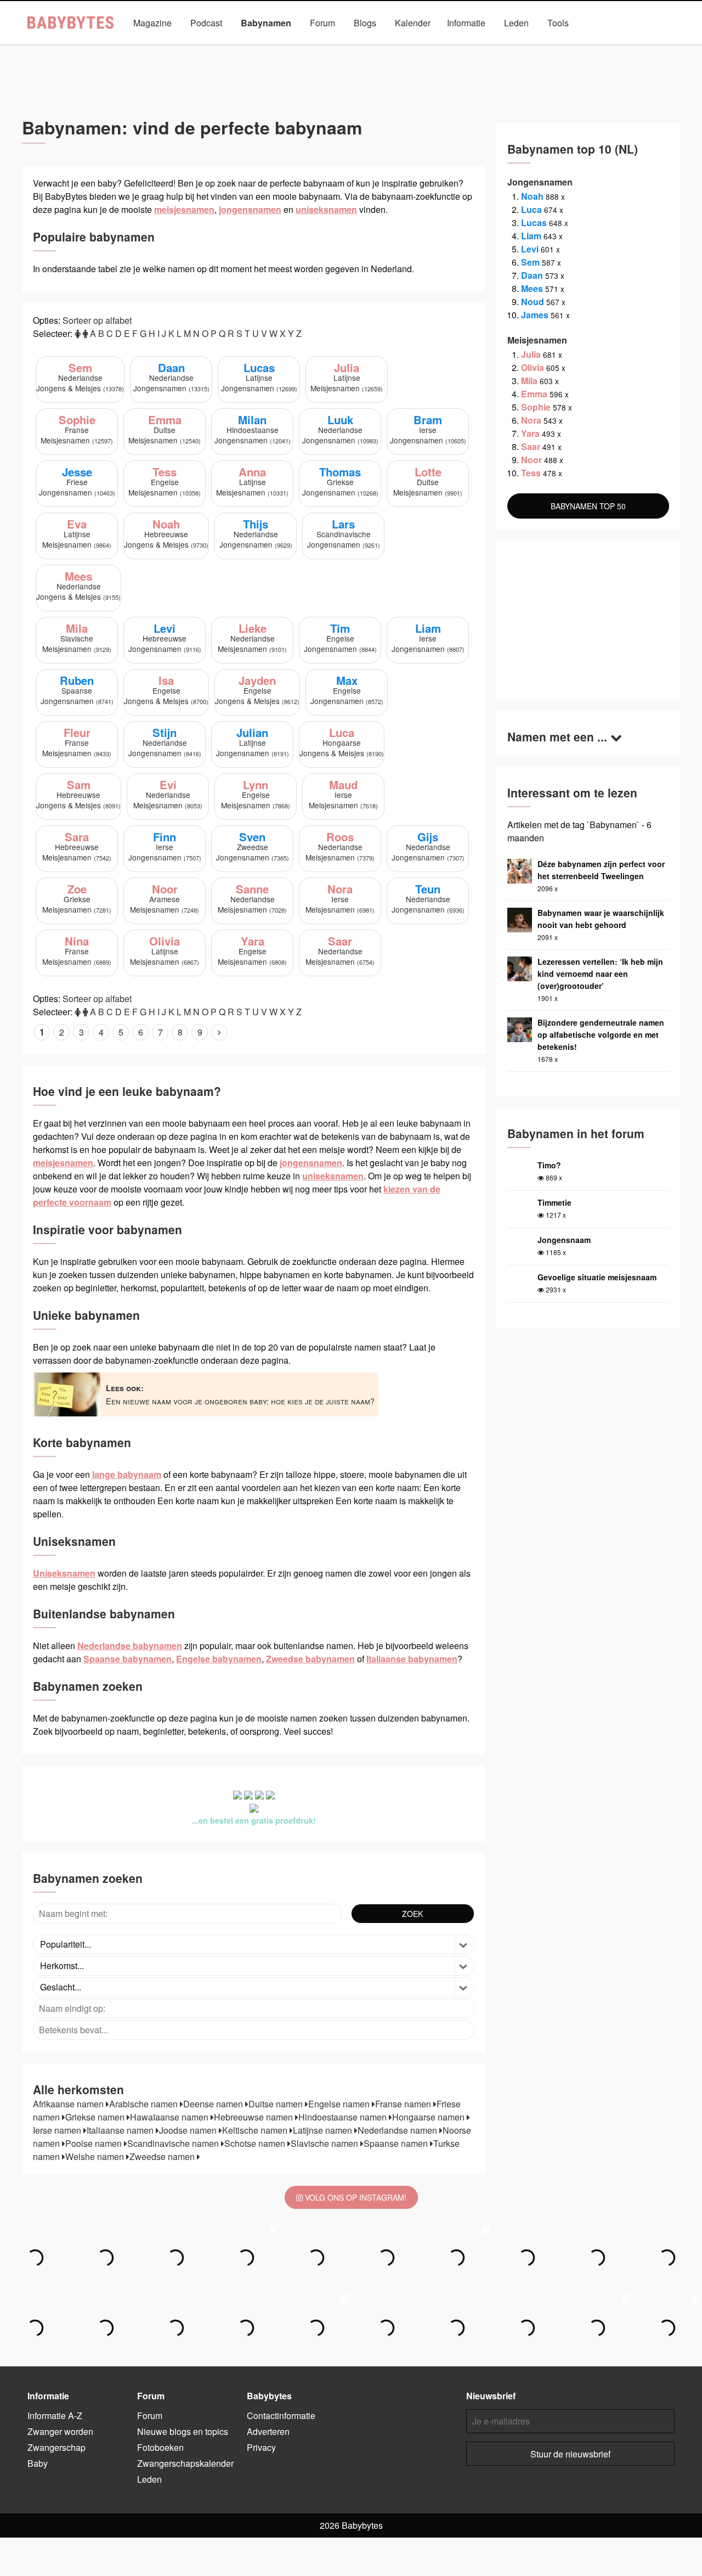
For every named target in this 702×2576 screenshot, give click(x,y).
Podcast (206, 23)
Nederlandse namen (398, 2130)
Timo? (549, 1165)
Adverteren (268, 2431)
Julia (531, 354)
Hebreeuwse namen (254, 2117)
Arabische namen (145, 2104)
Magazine (152, 23)
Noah (532, 196)
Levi (530, 249)
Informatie (466, 23)
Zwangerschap (56, 2447)
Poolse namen (95, 2143)
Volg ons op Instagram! (355, 2197)
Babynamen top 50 (460, 48)
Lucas (534, 223)
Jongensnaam (564, 1240)
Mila (529, 381)
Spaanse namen (397, 2143)
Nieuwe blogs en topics (183, 2431)
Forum (322, 23)
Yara (530, 433)
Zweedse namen (163, 2156)
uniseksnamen (326, 209)
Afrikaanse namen (69, 2104)
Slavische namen (325, 2143)
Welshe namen (96, 2156)
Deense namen (214, 2104)
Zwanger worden (60, 2431)
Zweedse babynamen (310, 1659)
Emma (534, 394)
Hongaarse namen (429, 2117)
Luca (531, 209)
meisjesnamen (184, 209)
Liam (531, 236)
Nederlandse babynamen (130, 1646)
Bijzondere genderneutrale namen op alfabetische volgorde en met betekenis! (601, 1034)
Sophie (536, 407)
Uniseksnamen (381, 48)
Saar (531, 446)
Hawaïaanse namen (170, 2117)
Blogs (365, 23)
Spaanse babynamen (128, 1659)
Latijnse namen (324, 2130)
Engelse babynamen (219, 1659)
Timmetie (554, 1202)
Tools (558, 23)
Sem (530, 262)
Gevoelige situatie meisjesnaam (597, 1277)
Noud (533, 302)
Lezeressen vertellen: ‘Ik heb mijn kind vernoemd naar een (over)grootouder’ (600, 974)
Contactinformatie (281, 2415)
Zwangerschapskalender (185, 2463)
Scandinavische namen (174, 2143)
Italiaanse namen (121, 2130)
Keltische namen (256, 2130)
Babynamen (266, 23)
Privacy (261, 2447)
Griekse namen (96, 2117)
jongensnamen (250, 209)
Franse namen (404, 2104)
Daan (532, 275)
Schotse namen (256, 2143)
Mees (532, 288)
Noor (531, 460)
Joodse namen (189, 2130)
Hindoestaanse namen (344, 2117)
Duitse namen (277, 2104)
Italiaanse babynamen (412, 1659)
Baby (38, 2463)
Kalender (413, 23)
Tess (531, 473)
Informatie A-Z (55, 2415)
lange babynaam (127, 1474)
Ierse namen (58, 2130)
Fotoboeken (160, 2447)
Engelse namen (340, 2104)
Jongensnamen (237, 48)
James (535, 315)
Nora (531, 420)
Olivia (533, 367)
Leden (516, 23)
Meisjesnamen (309, 48)
